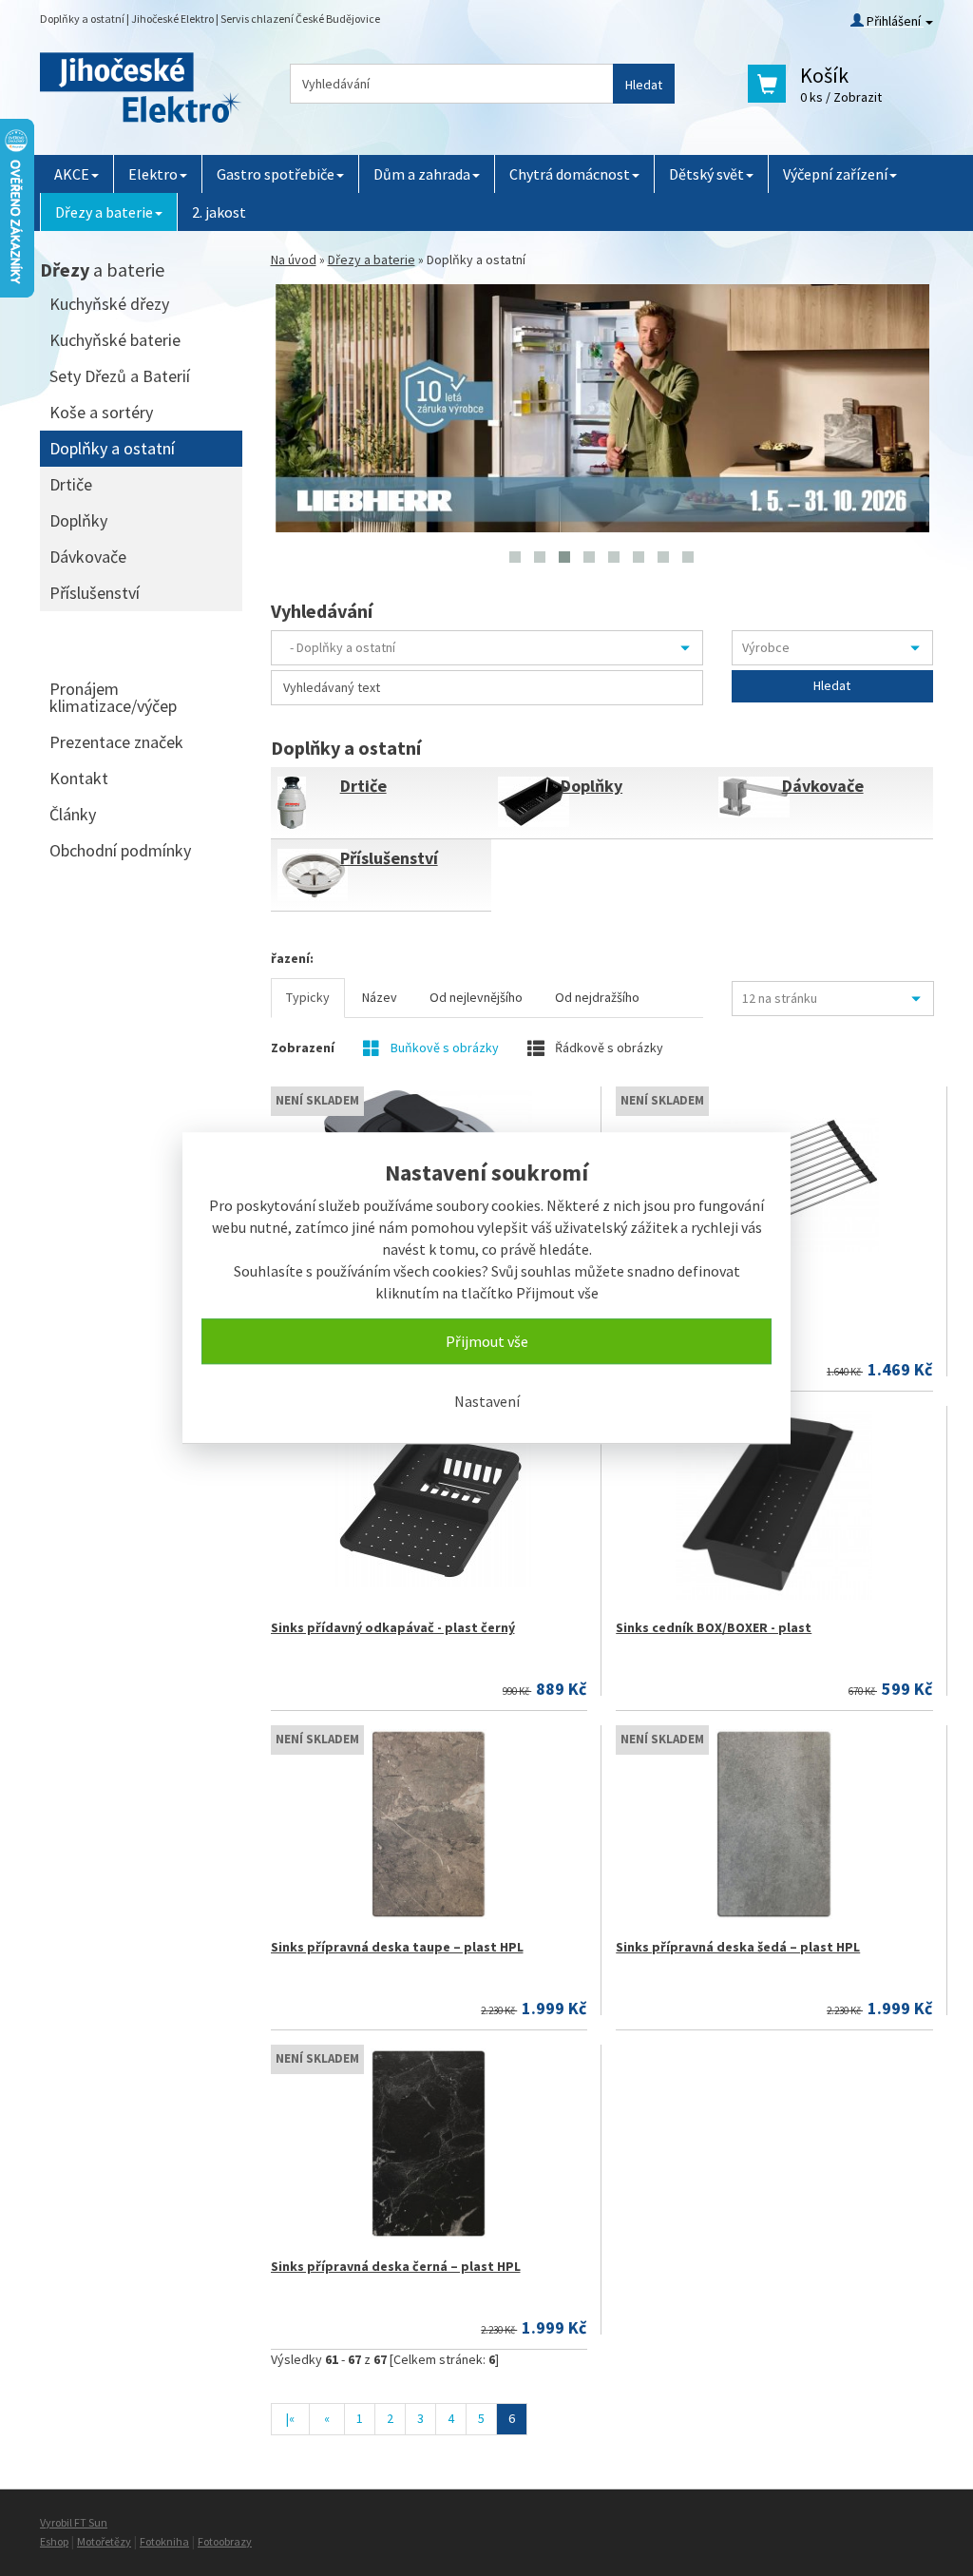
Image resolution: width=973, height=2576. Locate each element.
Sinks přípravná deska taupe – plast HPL (397, 1947)
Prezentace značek (116, 742)
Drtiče (363, 786)
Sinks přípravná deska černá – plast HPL (396, 2266)
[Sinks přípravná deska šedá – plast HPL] (774, 1824)
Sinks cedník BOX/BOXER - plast (714, 1627)
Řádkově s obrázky (608, 1048)
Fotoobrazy (225, 2541)
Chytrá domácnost (570, 174)
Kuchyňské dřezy (109, 304)
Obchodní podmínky (120, 850)
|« (290, 2418)
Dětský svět (706, 174)
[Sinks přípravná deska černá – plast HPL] (429, 2143)
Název (380, 997)
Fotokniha (164, 2541)
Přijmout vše (487, 1341)
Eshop (54, 2541)
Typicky (308, 997)
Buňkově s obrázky (443, 1048)
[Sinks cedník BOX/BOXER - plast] (774, 1505)
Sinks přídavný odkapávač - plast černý (393, 1627)
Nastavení (487, 1401)
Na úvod (294, 260)
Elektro (153, 174)
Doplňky (591, 786)
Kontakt (79, 778)
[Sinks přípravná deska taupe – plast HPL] (429, 1824)
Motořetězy (104, 2541)
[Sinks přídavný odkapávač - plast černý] (429, 1505)
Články (73, 814)
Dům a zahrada (422, 174)
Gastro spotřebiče (276, 174)
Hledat (644, 85)
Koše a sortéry (101, 412)
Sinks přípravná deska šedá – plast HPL (738, 1947)
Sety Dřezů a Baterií (120, 376)
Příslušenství (389, 858)
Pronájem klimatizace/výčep (113, 697)
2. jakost (219, 212)
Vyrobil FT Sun (74, 2522)
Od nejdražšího (597, 997)
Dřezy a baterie (104, 212)
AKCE (72, 174)
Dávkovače (823, 786)
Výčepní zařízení (835, 174)
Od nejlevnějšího (476, 997)
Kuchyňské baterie (115, 340)
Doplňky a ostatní (112, 448)
